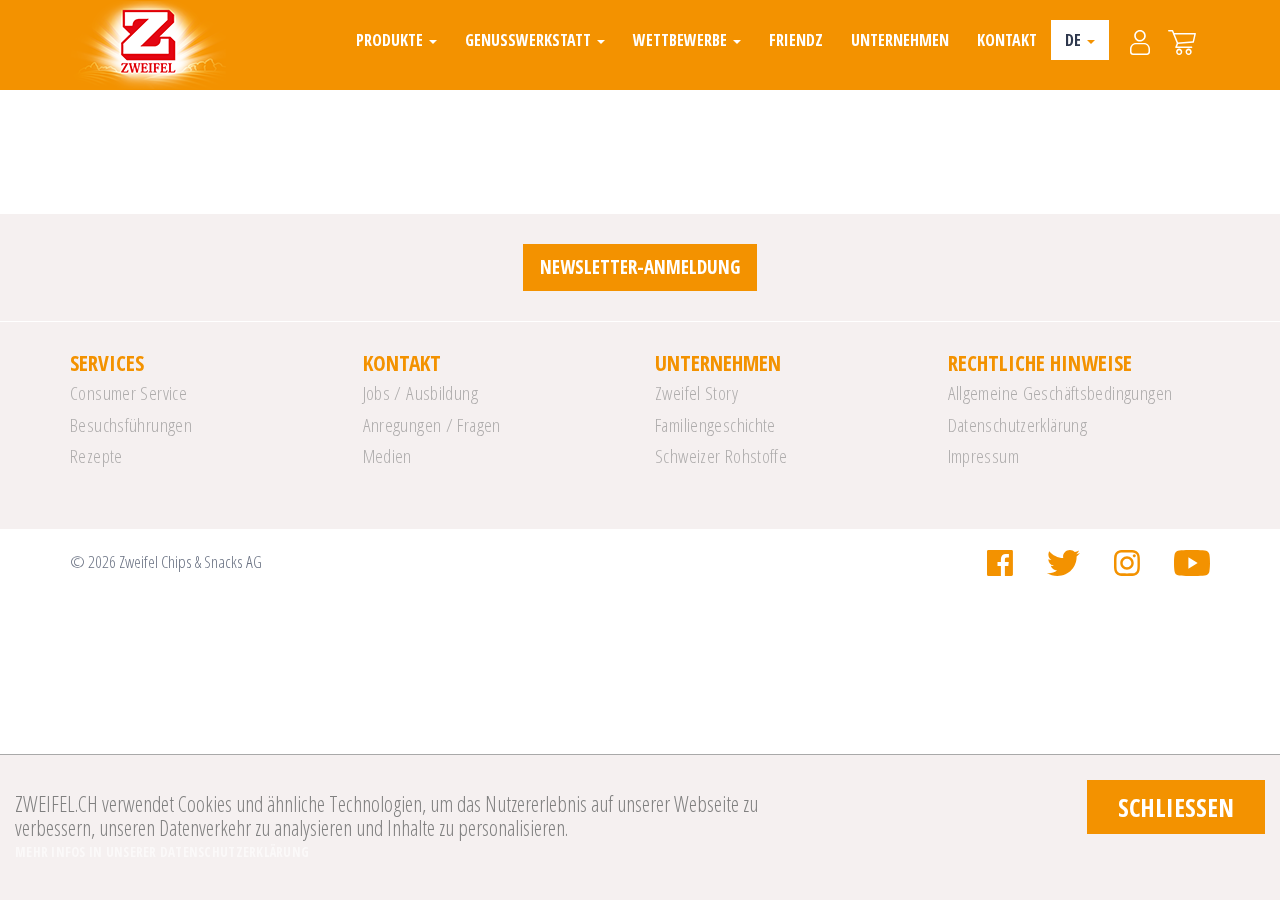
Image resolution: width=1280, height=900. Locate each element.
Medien (387, 456)
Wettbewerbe (682, 40)
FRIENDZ (796, 40)
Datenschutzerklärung (1018, 425)
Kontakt (1007, 40)
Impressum (983, 456)
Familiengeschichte (715, 425)
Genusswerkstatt (530, 40)
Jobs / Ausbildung (420, 393)
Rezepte (96, 456)
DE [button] (1075, 40)
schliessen (1176, 807)
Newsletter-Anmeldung (640, 267)
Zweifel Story (696, 393)
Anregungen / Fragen (432, 425)
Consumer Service (128, 393)
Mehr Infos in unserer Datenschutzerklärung (162, 852)
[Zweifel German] (148, 45)
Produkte (391, 40)
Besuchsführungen (131, 425)
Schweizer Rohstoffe (721, 456)
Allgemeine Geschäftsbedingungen (1060, 393)
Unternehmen (900, 40)
